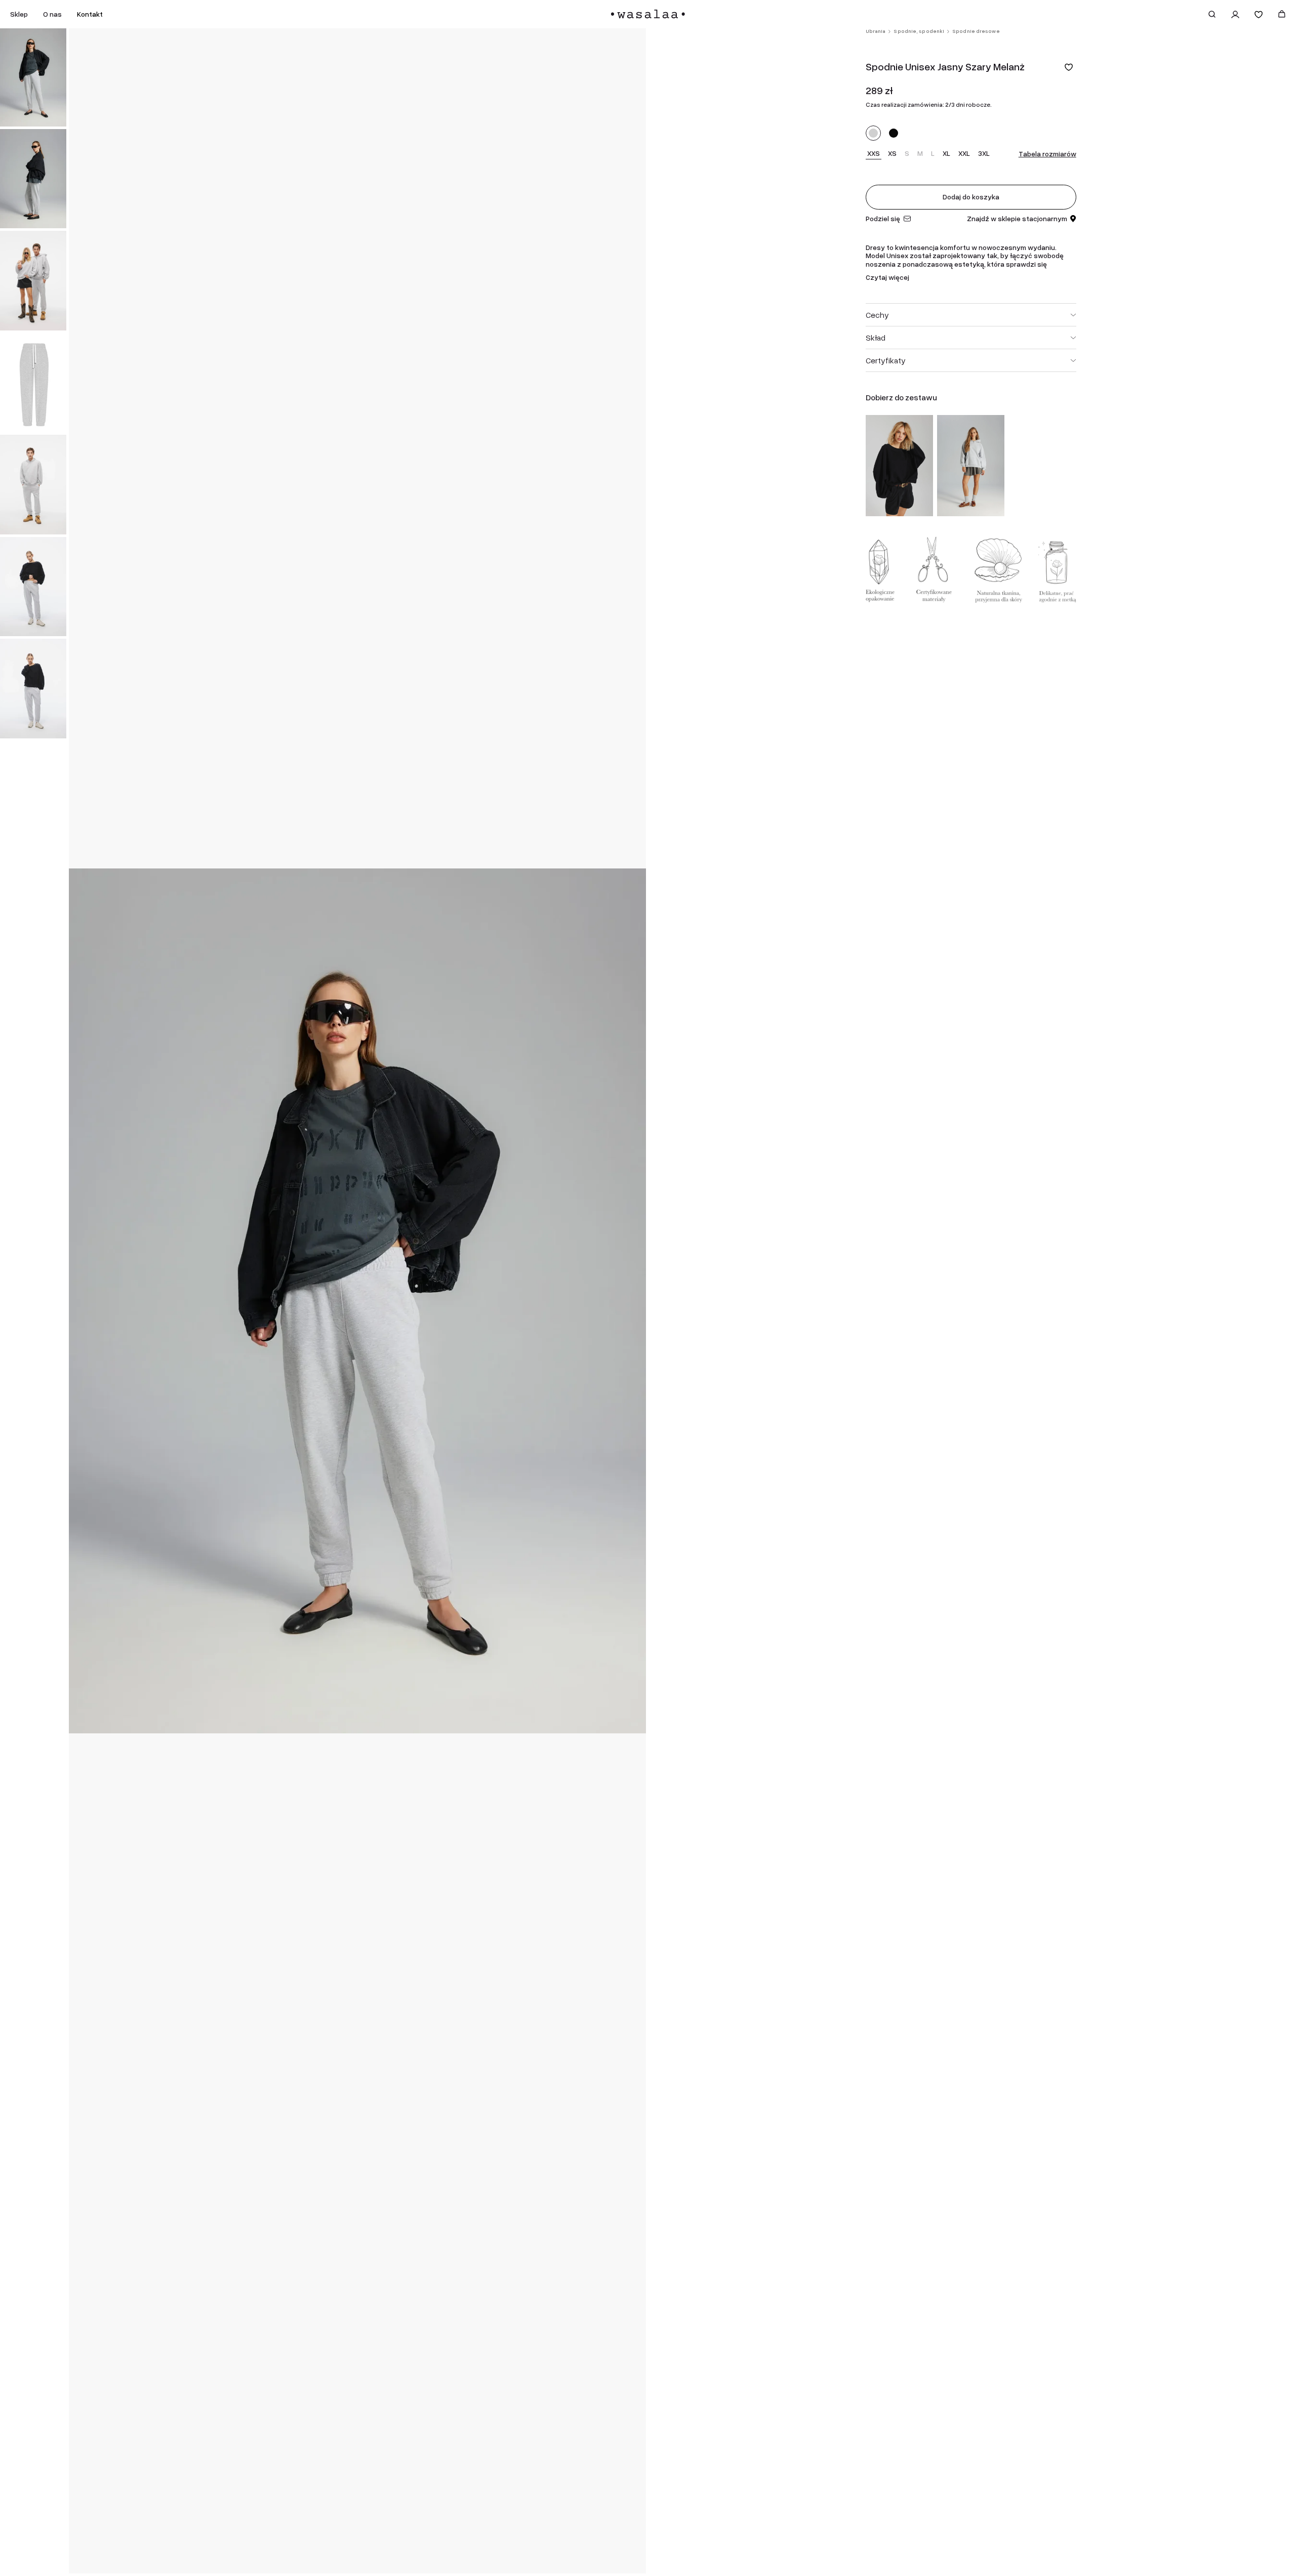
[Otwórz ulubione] (1259, 14)
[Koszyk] (1282, 14)
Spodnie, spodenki (919, 31)
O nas (52, 14)
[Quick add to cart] (920, 504)
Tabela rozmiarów (1047, 154)
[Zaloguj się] (1235, 14)
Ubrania (876, 31)
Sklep (19, 14)
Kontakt (90, 14)
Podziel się (883, 219)
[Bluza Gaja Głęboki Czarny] (899, 466)
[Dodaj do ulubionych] (1069, 67)
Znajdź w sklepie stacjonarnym (1017, 219)
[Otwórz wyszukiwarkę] (1212, 14)
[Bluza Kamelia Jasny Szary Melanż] (971, 466)
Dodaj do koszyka (971, 197)
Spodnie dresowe (976, 31)
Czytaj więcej (887, 278)
